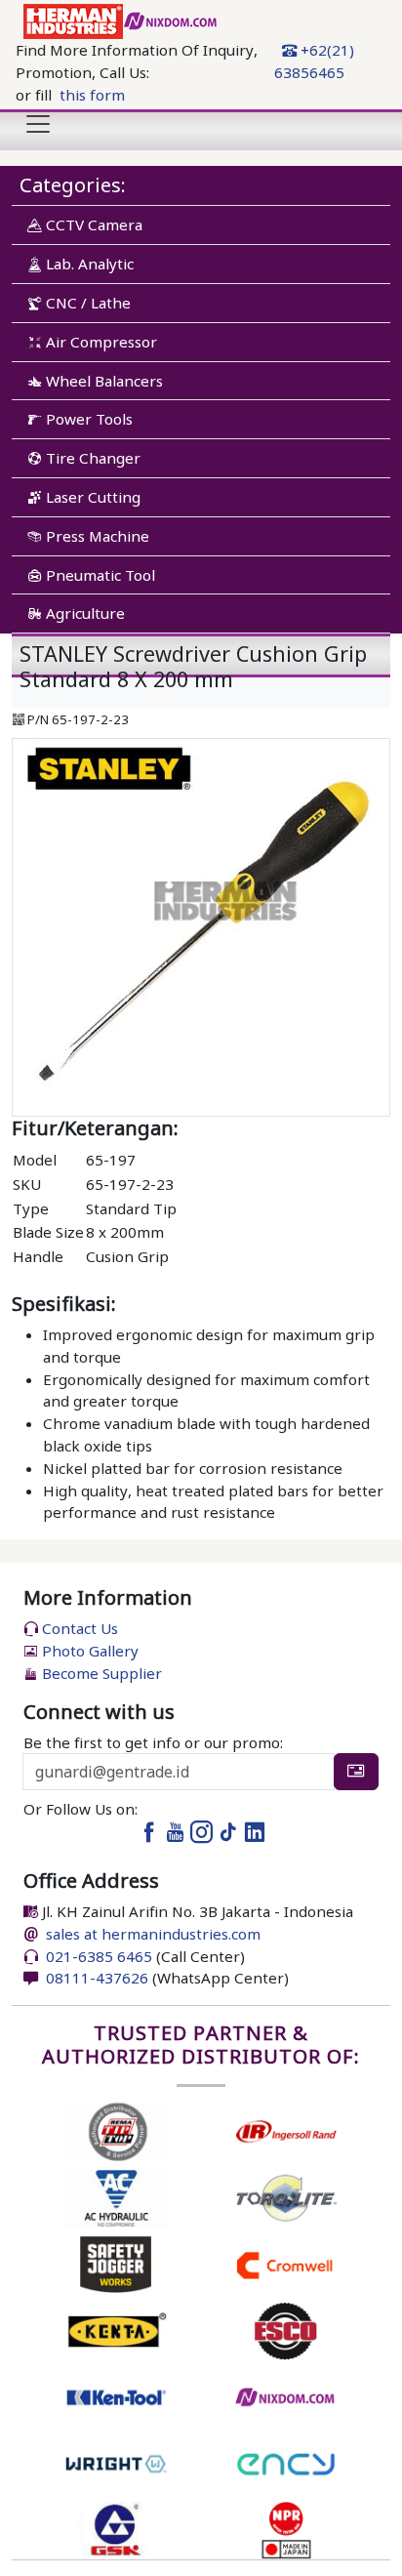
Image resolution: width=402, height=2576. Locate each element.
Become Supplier (100, 1673)
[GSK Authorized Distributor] (116, 2528)
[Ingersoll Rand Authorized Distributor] (285, 2130)
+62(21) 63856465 (314, 61)
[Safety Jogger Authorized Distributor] (116, 2263)
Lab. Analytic (88, 264)
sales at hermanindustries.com (153, 1934)
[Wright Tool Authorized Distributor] (116, 2462)
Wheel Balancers (102, 381)
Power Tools (87, 419)
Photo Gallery (88, 1651)
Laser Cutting (91, 497)
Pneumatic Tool (99, 575)
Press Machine (96, 536)
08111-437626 (95, 1978)
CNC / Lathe (86, 303)
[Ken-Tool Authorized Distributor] (116, 2395)
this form (92, 95)
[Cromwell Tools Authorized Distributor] (285, 2263)
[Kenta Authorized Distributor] (116, 2329)
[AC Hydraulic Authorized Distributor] (116, 2196)
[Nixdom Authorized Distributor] (285, 2395)
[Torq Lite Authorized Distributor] (285, 2196)
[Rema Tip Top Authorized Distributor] (116, 2130)
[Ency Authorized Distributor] (285, 2462)
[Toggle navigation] (38, 124)
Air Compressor (100, 342)
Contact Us (78, 1628)
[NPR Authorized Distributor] (285, 2528)
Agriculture (83, 613)
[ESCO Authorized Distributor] (285, 2329)
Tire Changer (91, 458)
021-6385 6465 (97, 1956)
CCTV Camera (92, 225)
